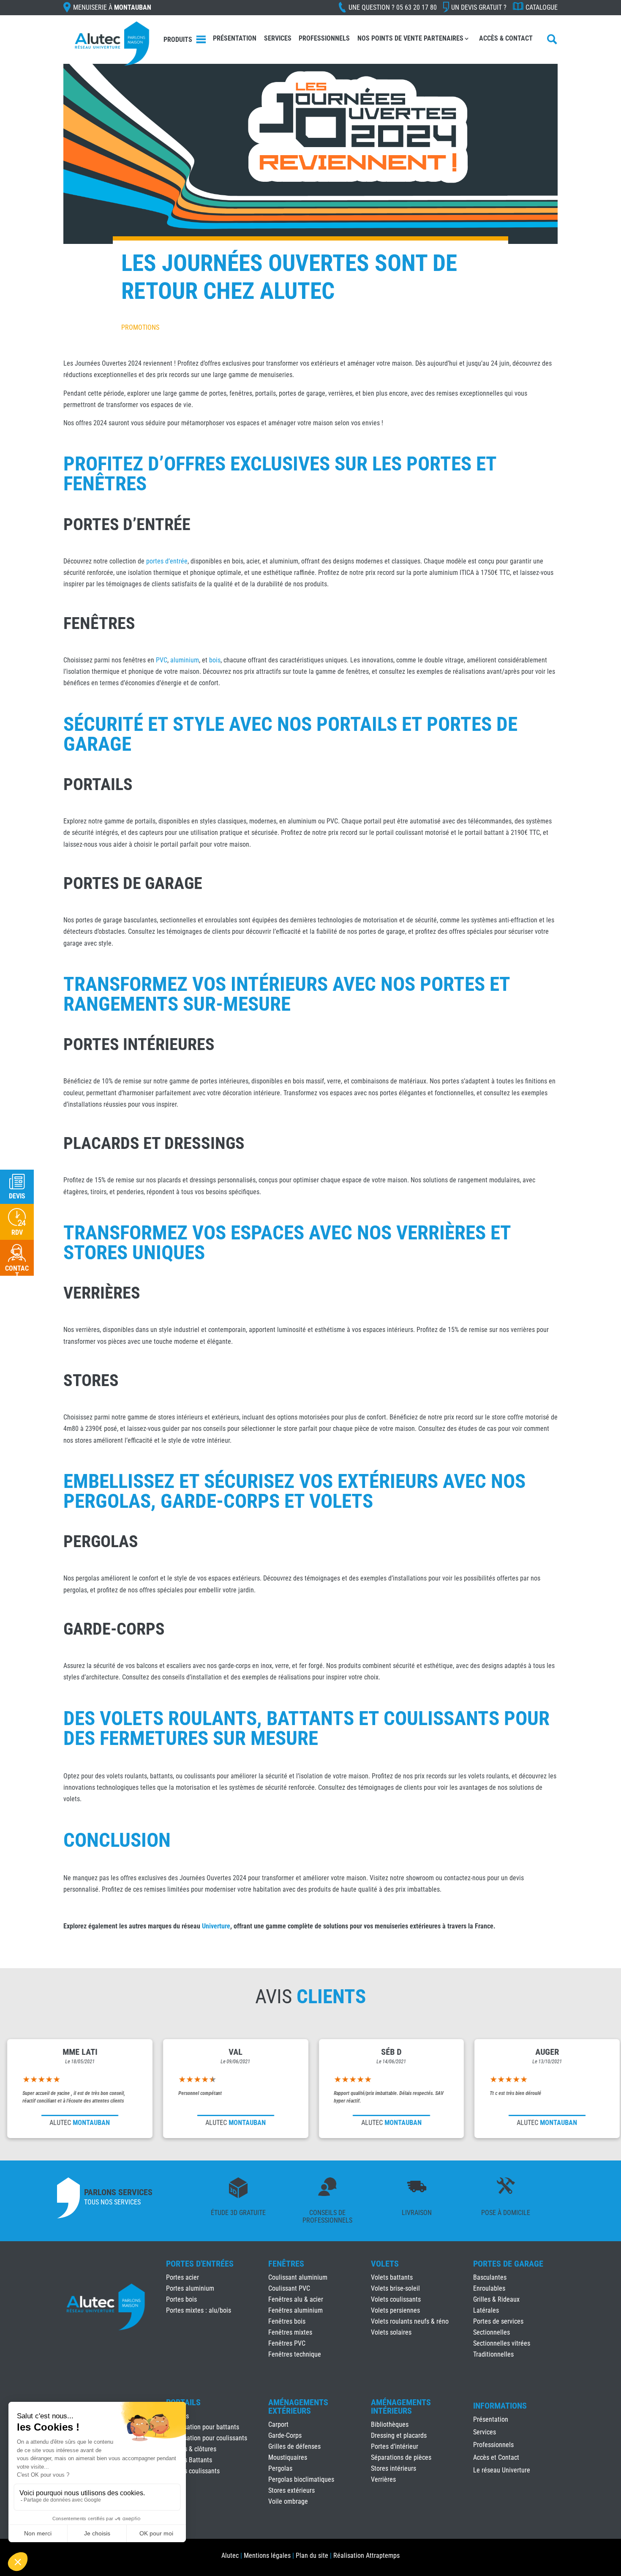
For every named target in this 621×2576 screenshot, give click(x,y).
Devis (17, 1196)
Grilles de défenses (294, 2446)
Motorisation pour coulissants (207, 2438)
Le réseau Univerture (502, 2471)
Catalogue (542, 7)
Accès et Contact (496, 2458)
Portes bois (181, 2299)
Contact (17, 1272)
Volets (385, 2264)
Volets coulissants (396, 2299)
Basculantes (490, 2277)
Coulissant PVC (289, 2288)
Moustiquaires (288, 2457)
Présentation (235, 38)
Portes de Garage (508, 2264)
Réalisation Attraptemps (366, 2555)
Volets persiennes (395, 2310)
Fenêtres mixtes (290, 2332)
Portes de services (498, 2321)
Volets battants (392, 2277)
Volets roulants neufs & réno (410, 2321)
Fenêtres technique (295, 2354)
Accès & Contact (506, 38)
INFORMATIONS (500, 2406)
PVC (162, 660)
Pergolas (280, 2468)
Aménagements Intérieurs (401, 2406)
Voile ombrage (288, 2501)
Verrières (383, 2479)
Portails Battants (189, 2460)
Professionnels (324, 38)
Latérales (486, 2310)
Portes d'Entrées (200, 2264)
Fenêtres (286, 2264)
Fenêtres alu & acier (296, 2299)
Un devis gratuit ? (479, 7)
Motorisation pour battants (203, 2427)
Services (278, 38)
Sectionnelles (492, 2332)
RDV (17, 1232)
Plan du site (312, 2555)
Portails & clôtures (191, 2449)
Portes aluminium (190, 2288)
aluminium (185, 660)
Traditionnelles (493, 2354)
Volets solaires (391, 2332)
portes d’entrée (167, 561)
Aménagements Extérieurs (298, 2406)
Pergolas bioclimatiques (301, 2479)
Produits (178, 40)
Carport (278, 2424)
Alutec (230, 2555)
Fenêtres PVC (287, 2343)
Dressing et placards (399, 2435)
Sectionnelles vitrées (502, 2343)
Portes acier (182, 2277)
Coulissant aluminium (298, 2277)
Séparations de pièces (401, 2457)
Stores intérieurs (394, 2468)
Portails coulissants (193, 2471)
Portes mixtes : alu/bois (199, 2310)
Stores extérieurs (291, 2490)
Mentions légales (267, 2555)
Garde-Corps (285, 2435)
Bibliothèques (390, 2424)
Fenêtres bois (287, 2321)
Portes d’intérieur (395, 2446)
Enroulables (489, 2288)
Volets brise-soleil (395, 2288)
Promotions (140, 327)
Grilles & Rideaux (496, 2299)
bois (215, 660)
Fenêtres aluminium (296, 2310)
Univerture (216, 1926)
